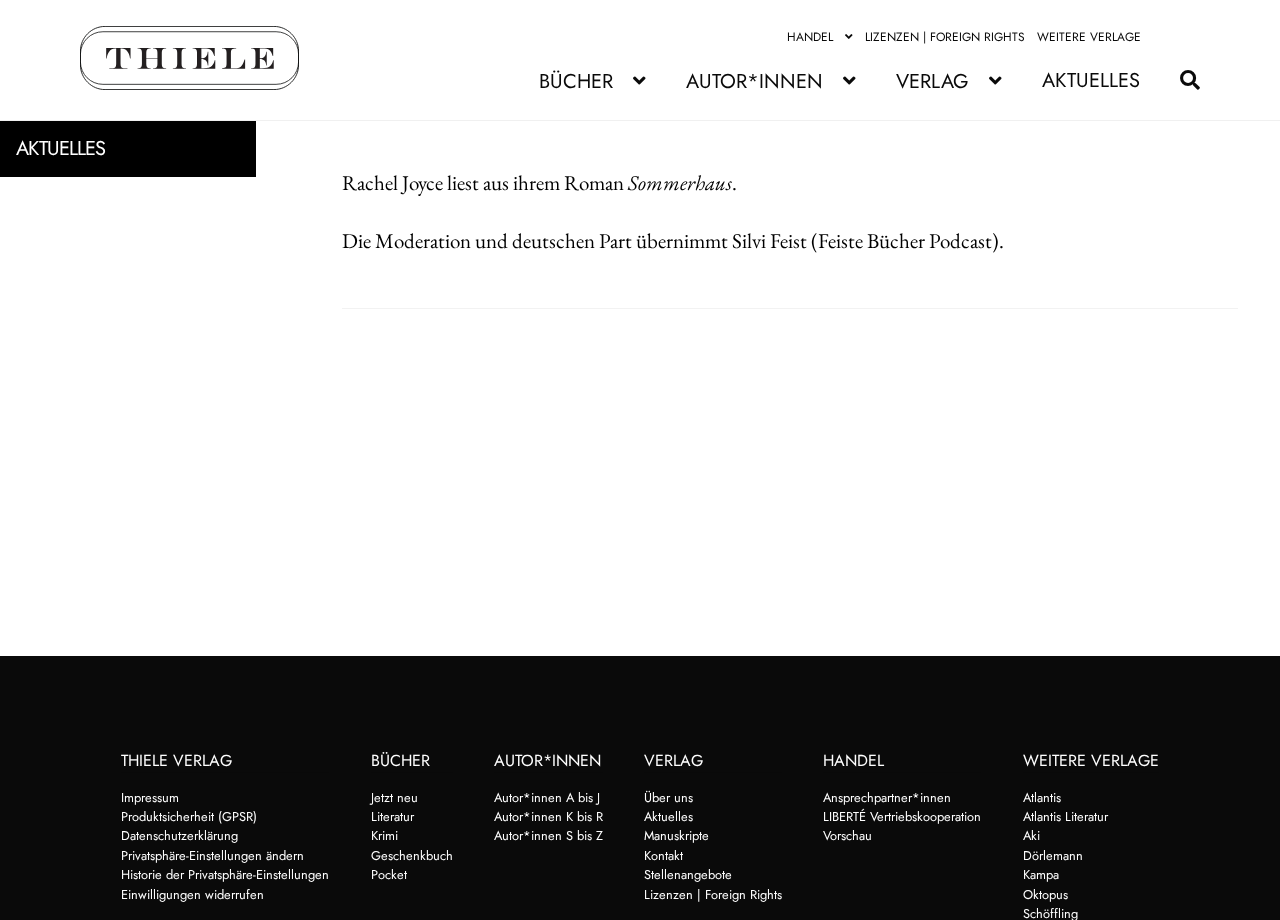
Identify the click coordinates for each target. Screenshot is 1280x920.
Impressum (150, 797)
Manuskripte (676, 835)
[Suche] (1180, 80)
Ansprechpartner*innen (887, 797)
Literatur (392, 816)
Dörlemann (1053, 855)
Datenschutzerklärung (179, 835)
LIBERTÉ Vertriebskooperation (902, 816)
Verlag (932, 81)
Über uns (668, 797)
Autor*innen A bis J (547, 797)
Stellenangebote (688, 874)
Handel (810, 37)
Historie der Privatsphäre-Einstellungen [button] (225, 874)
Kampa (1041, 874)
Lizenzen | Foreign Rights (945, 37)
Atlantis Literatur (1065, 816)
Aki (1031, 835)
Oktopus (1045, 894)
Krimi (384, 835)
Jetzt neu (394, 797)
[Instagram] (1188, 37)
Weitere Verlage (1089, 37)
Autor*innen (754, 81)
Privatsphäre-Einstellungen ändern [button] (212, 855)
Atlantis (1042, 797)
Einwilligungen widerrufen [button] (192, 894)
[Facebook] (1165, 37)
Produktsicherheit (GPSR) (189, 816)
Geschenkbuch (412, 855)
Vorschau (847, 835)
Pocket (389, 874)
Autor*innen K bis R (548, 816)
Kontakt (663, 855)
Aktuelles (1091, 80)
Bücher (576, 81)
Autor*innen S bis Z (548, 835)
